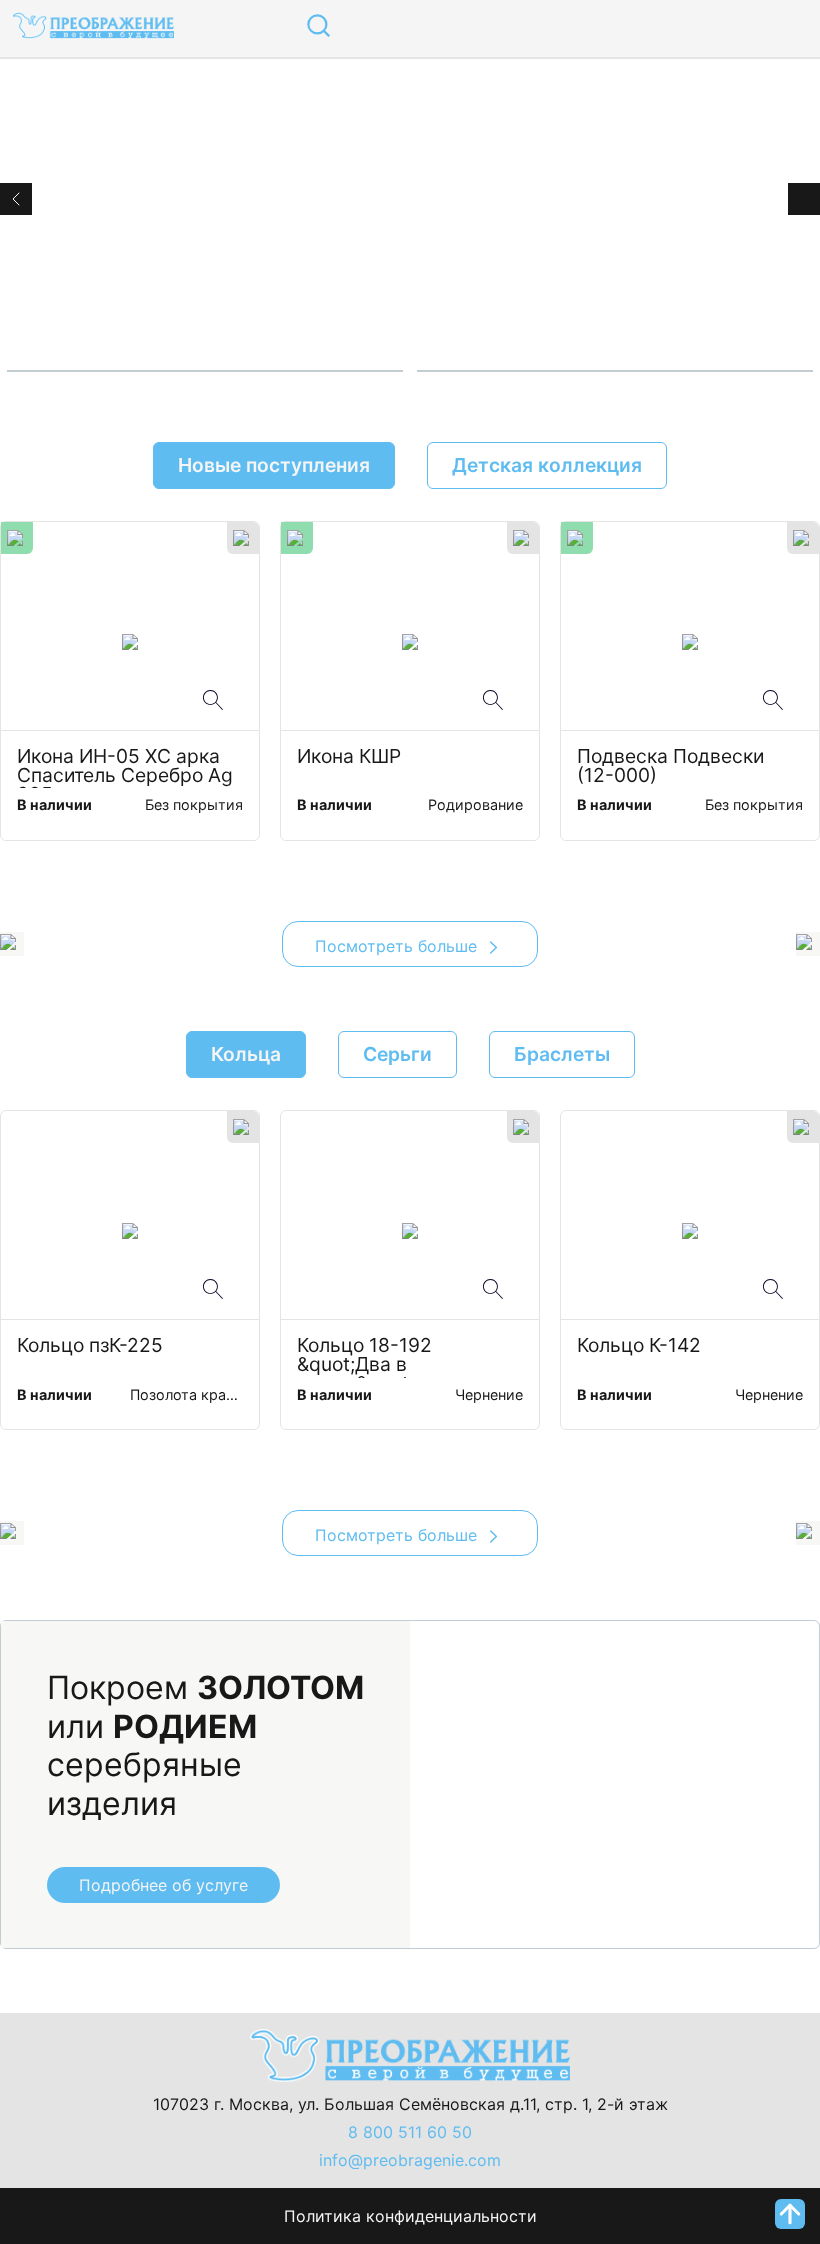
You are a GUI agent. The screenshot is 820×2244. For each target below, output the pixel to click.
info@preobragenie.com (410, 2160)
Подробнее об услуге (163, 1885)
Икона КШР (349, 757)
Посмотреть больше (398, 946)
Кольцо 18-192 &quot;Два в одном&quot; (367, 1357)
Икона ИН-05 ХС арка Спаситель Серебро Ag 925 (127, 768)
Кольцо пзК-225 (90, 1346)
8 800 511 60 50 (410, 2132)
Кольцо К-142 (639, 1346)
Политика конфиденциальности (410, 2216)
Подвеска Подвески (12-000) (675, 767)
